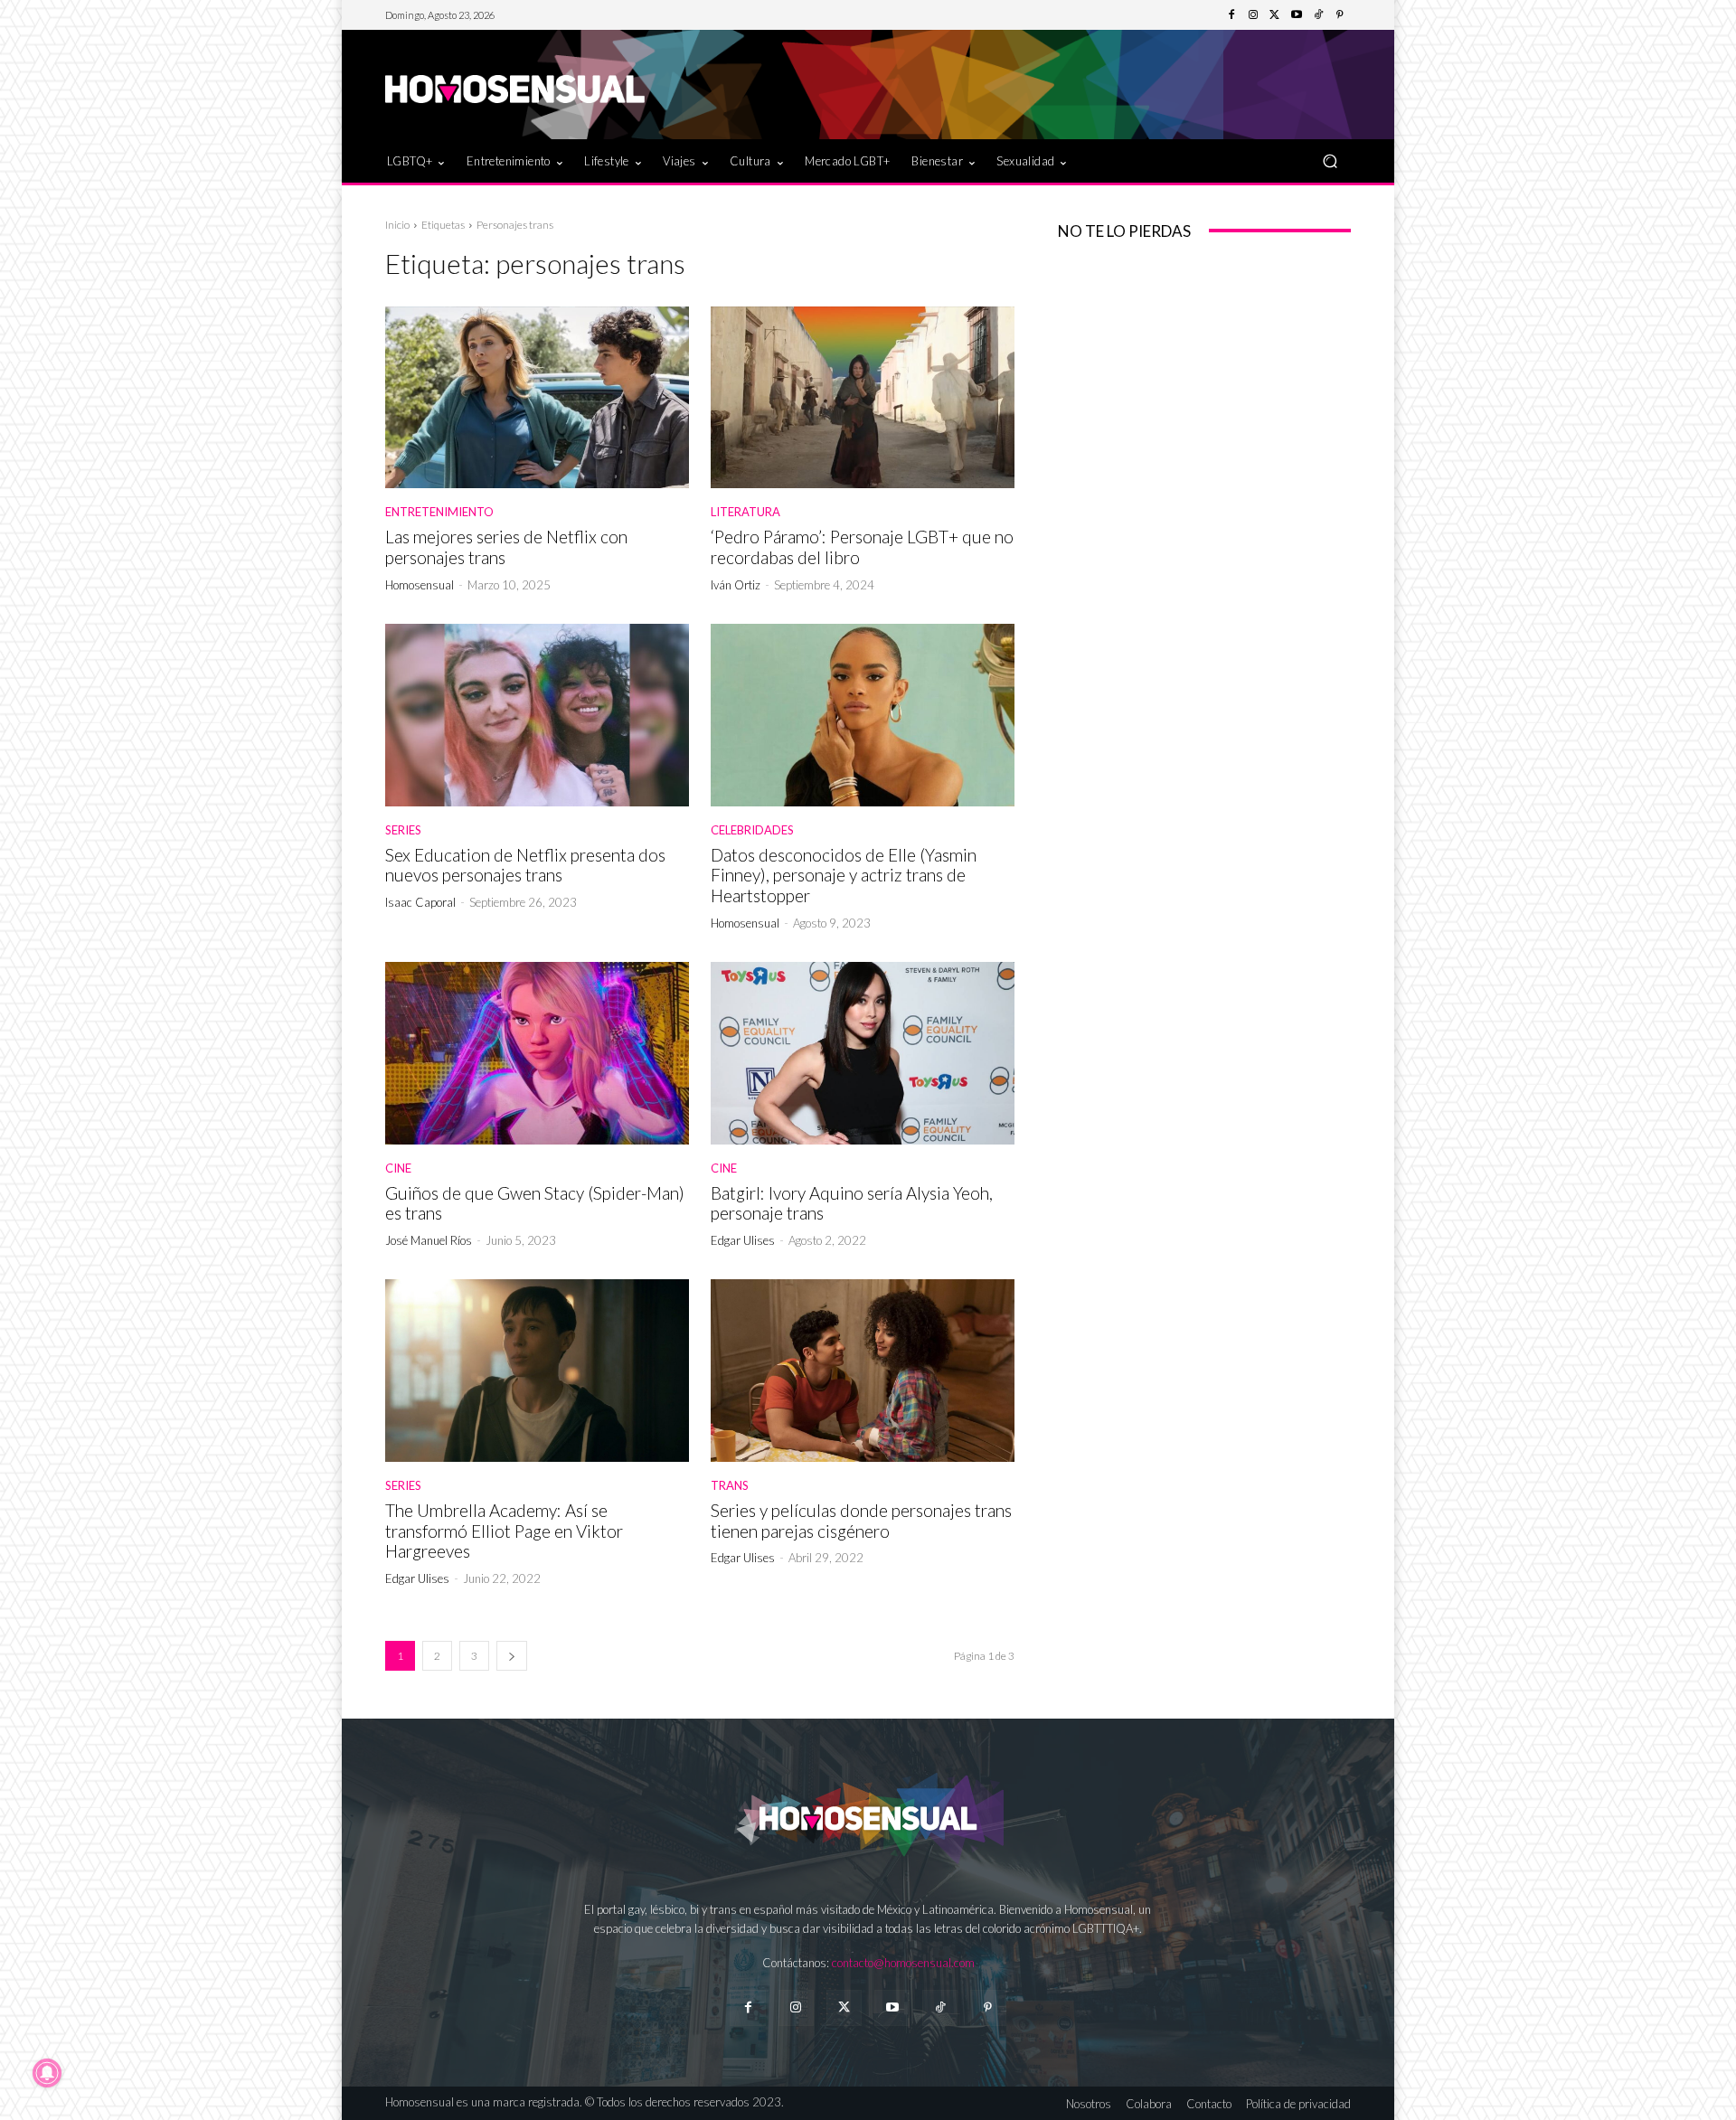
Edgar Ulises (743, 1240)
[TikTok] (1318, 15)
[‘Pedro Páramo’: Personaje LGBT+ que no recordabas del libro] (863, 398)
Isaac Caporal (420, 902)
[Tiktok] (940, 2007)
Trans (730, 1486)
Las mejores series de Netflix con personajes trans (506, 547)
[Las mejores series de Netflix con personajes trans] (537, 398)
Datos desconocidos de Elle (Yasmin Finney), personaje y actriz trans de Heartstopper (844, 876)
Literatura (745, 512)
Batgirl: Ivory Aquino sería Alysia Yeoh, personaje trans (852, 1203)
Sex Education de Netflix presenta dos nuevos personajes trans (525, 865)
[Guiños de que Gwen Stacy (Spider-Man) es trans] (537, 1053)
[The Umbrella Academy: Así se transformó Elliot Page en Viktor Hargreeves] (537, 1371)
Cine (398, 1168)
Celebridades (752, 830)
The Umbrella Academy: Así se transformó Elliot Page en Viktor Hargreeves (504, 1531)
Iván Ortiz (736, 585)
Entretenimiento (439, 512)
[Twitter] (1275, 15)
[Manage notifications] (47, 2073)
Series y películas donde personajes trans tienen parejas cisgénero (861, 1521)
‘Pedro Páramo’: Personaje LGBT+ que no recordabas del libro (862, 547)
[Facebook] (1231, 15)
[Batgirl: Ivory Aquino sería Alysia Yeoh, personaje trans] (863, 1053)
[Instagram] (1253, 15)
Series (403, 830)
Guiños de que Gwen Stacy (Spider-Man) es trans (535, 1203)
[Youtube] (1297, 15)
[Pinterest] (1340, 15)
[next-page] (512, 1656)
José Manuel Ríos (429, 1240)
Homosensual (420, 585)
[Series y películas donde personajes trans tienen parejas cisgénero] (863, 1371)
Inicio (397, 225)
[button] (1330, 160)
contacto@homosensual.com (903, 1963)
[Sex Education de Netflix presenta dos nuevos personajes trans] (537, 715)
